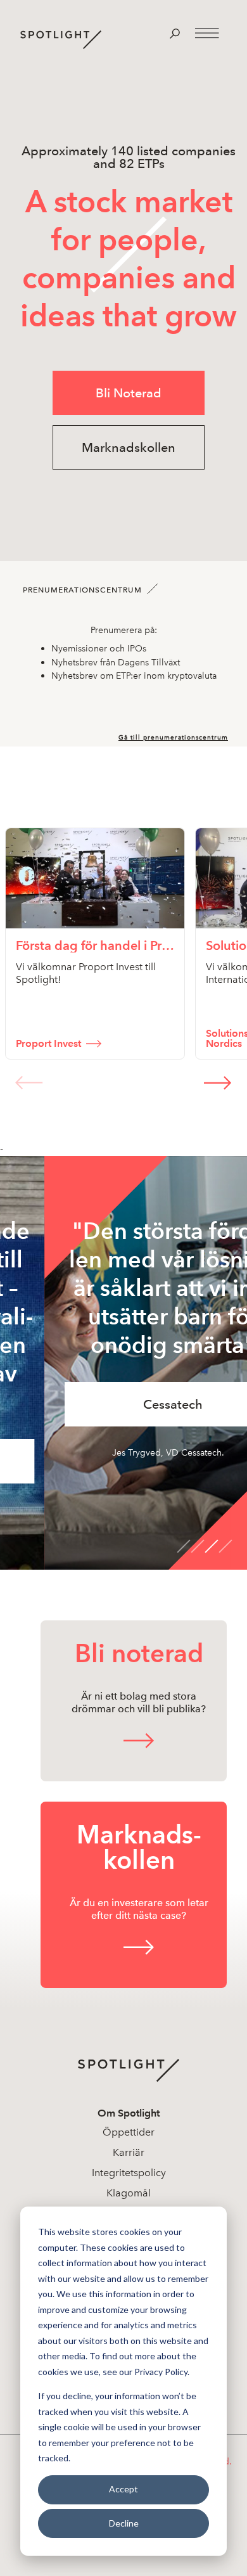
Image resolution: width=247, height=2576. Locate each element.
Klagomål (129, 2193)
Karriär (129, 2152)
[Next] (218, 1082)
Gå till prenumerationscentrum (173, 738)
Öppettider (129, 2132)
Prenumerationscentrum (82, 590)
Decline (124, 2523)
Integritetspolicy (129, 2173)
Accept (123, 2489)
